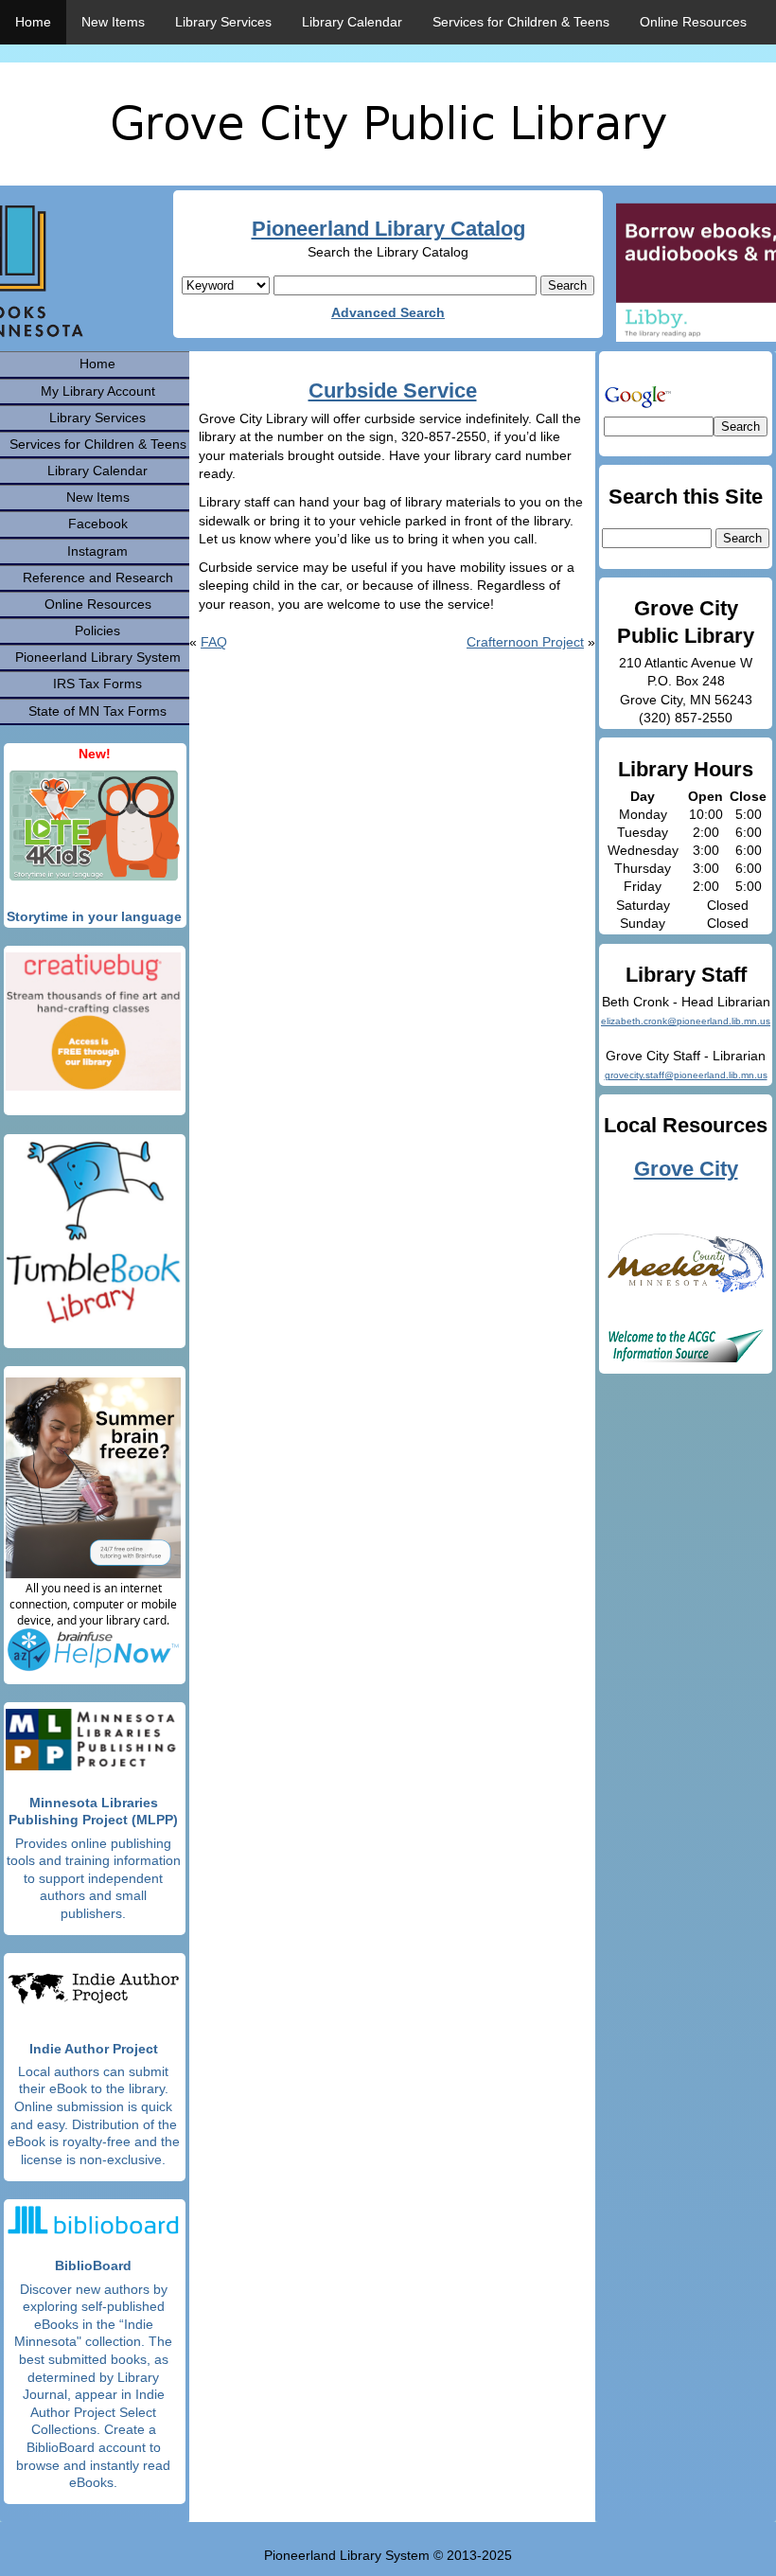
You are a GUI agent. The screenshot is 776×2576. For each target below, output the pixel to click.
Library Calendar (352, 22)
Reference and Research (98, 577)
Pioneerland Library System (98, 657)
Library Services (223, 22)
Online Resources (693, 22)
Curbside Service (393, 391)
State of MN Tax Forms (97, 711)
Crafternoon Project (525, 642)
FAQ (214, 642)
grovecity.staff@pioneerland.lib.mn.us (686, 1075)
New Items (113, 22)
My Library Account (98, 391)
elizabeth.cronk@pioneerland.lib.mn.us (686, 1021)
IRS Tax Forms (97, 684)
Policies (97, 631)
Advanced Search (388, 312)
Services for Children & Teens (521, 22)
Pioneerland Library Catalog (388, 229)
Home (33, 22)
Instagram (97, 551)
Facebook (98, 524)
